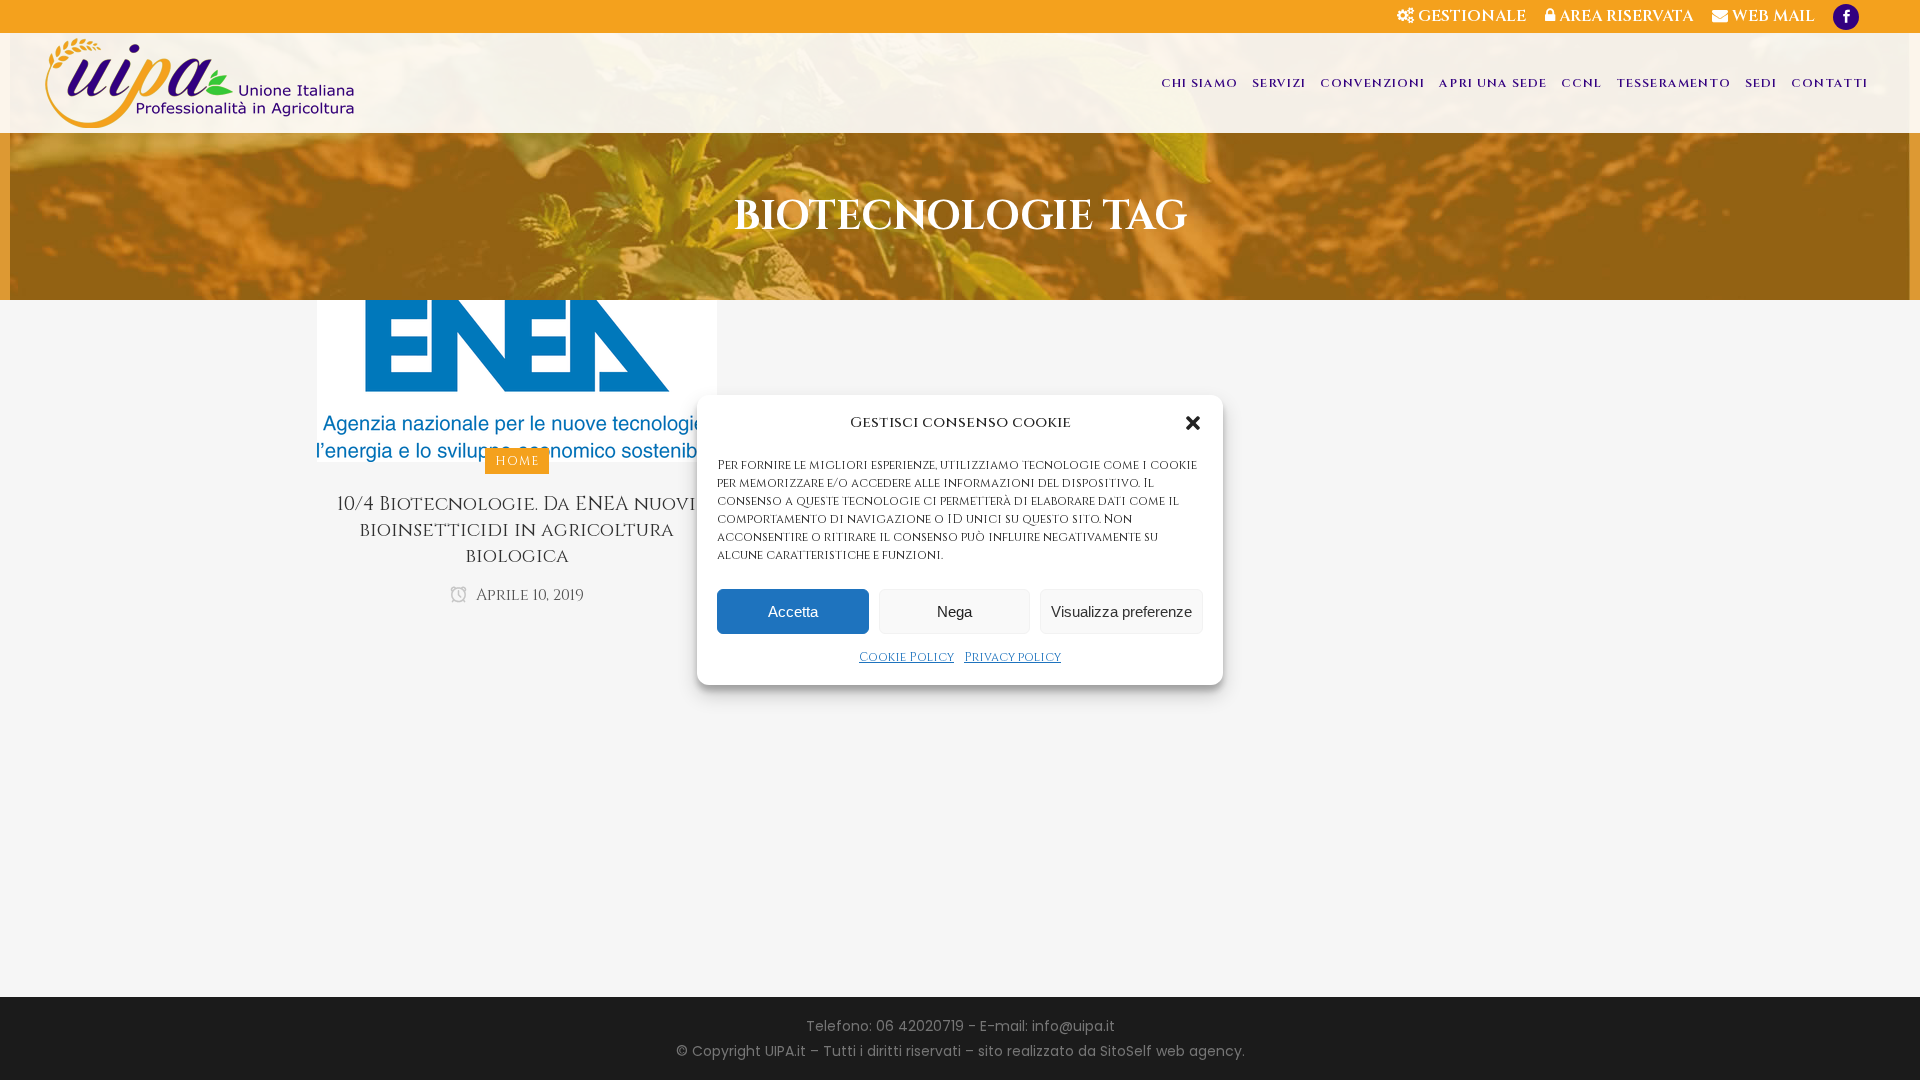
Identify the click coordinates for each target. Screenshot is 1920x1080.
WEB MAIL (1771, 16)
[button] (1193, 423)
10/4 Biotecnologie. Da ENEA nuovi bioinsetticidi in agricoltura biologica (516, 530)
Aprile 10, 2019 (528, 595)
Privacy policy (1012, 657)
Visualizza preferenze (1121, 611)
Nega (954, 611)
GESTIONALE (1470, 16)
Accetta (793, 611)
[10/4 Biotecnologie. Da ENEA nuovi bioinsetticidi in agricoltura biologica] (517, 380)
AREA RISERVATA (1624, 16)
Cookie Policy (906, 657)
